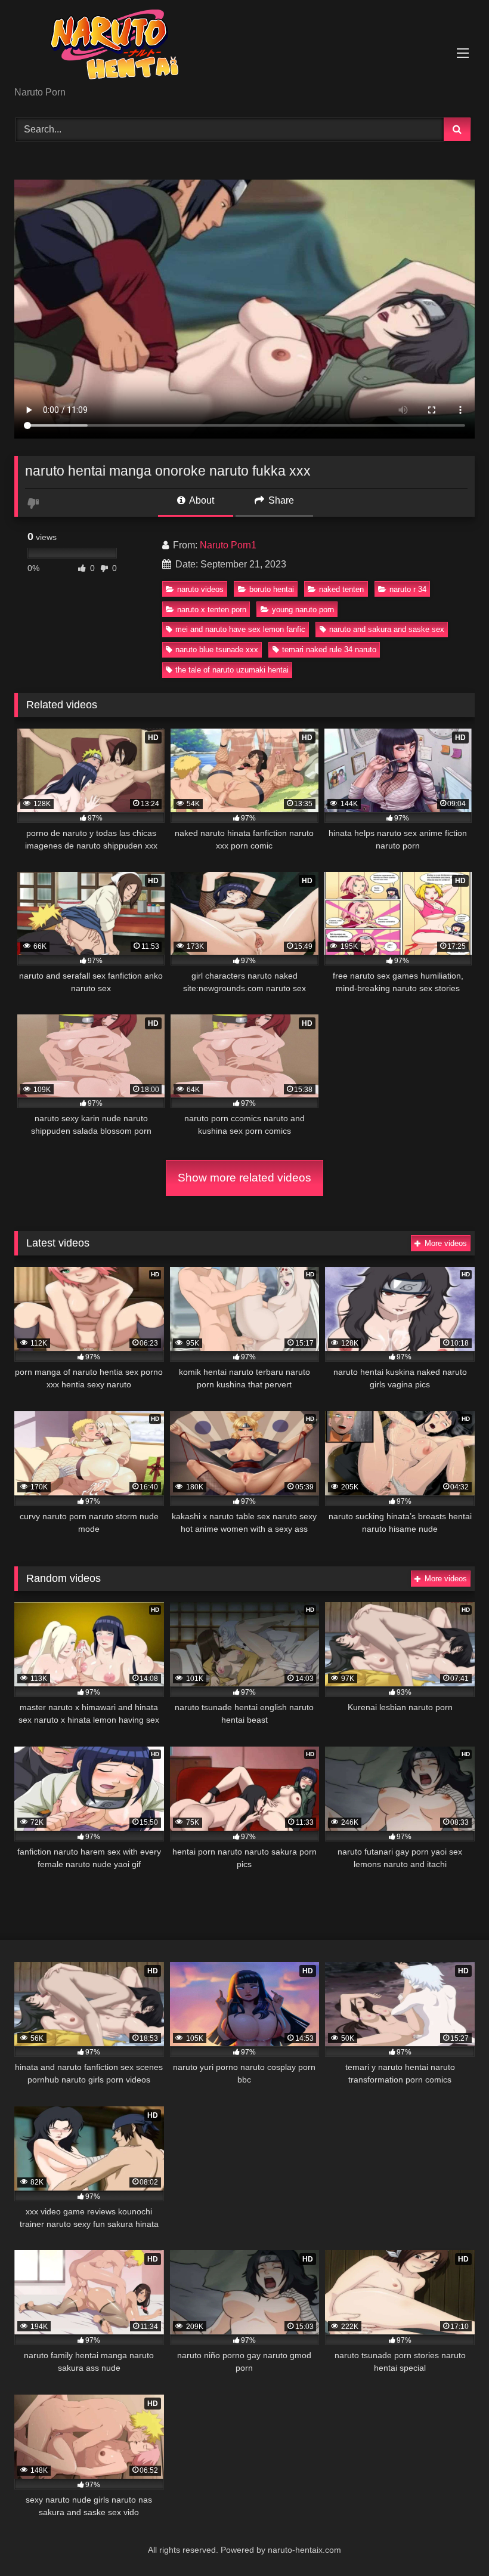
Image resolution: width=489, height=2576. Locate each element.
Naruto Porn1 (228, 545)
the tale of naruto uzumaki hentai (232, 670)
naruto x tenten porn (212, 610)
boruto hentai (272, 589)
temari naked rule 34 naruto (329, 650)
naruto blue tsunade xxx (217, 650)
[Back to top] (452, 2540)
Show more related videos (244, 1178)
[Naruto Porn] (244, 47)
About (201, 500)
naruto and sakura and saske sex (387, 629)
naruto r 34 (408, 589)
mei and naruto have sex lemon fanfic (240, 629)
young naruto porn (303, 610)
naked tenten (341, 589)
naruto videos (200, 589)
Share (280, 500)
